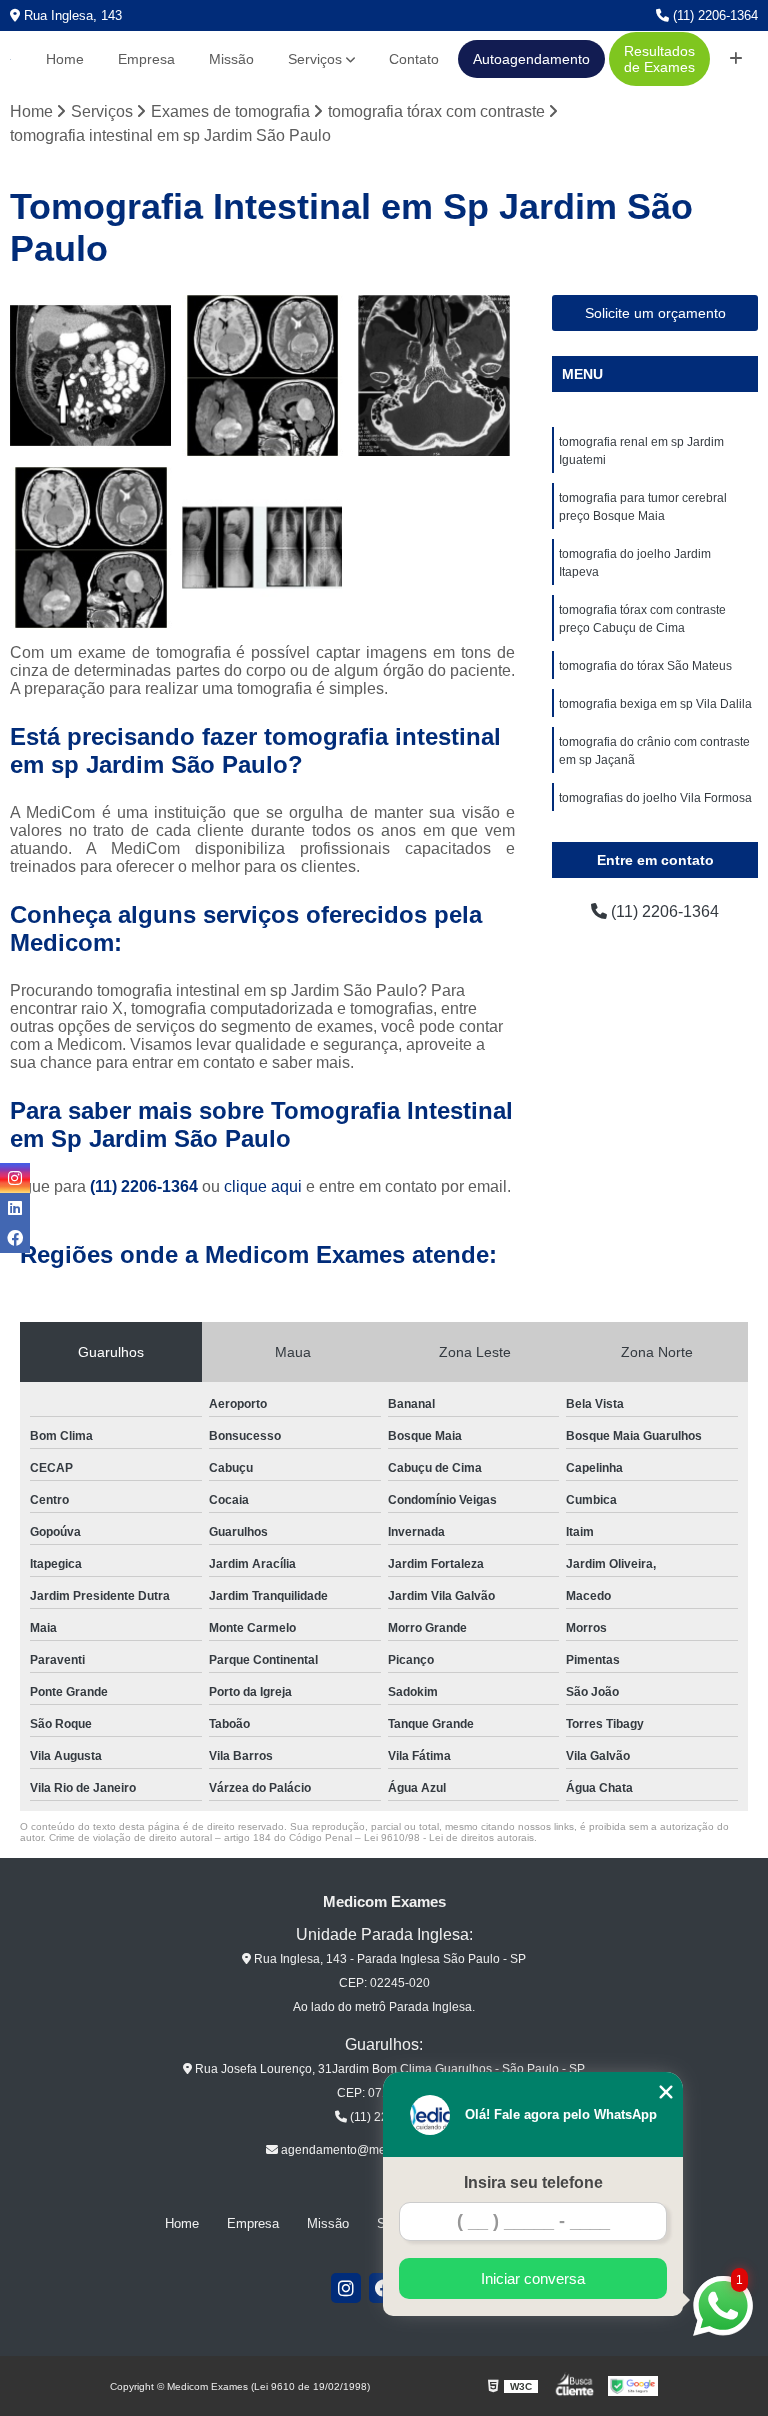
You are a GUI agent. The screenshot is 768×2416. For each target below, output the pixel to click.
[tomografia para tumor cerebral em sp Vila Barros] (263, 376)
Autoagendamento (531, 59)
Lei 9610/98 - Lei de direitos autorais (449, 1837)
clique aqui (263, 1186)
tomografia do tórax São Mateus (645, 666)
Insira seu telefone (533, 2182)
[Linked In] (15, 1208)
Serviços (315, 59)
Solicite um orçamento (655, 313)
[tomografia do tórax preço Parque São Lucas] (263, 548)
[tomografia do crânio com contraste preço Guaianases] (91, 548)
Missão (231, 59)
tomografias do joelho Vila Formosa (655, 798)
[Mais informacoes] (736, 59)
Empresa (146, 59)
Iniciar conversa (533, 2278)
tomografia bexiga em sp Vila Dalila (655, 704)
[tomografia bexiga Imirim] (91, 376)
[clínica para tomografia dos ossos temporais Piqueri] (434, 376)
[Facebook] (15, 1238)
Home (65, 59)
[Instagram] (346, 2288)
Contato (414, 59)
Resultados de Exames (659, 59)
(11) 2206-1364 (713, 15)
